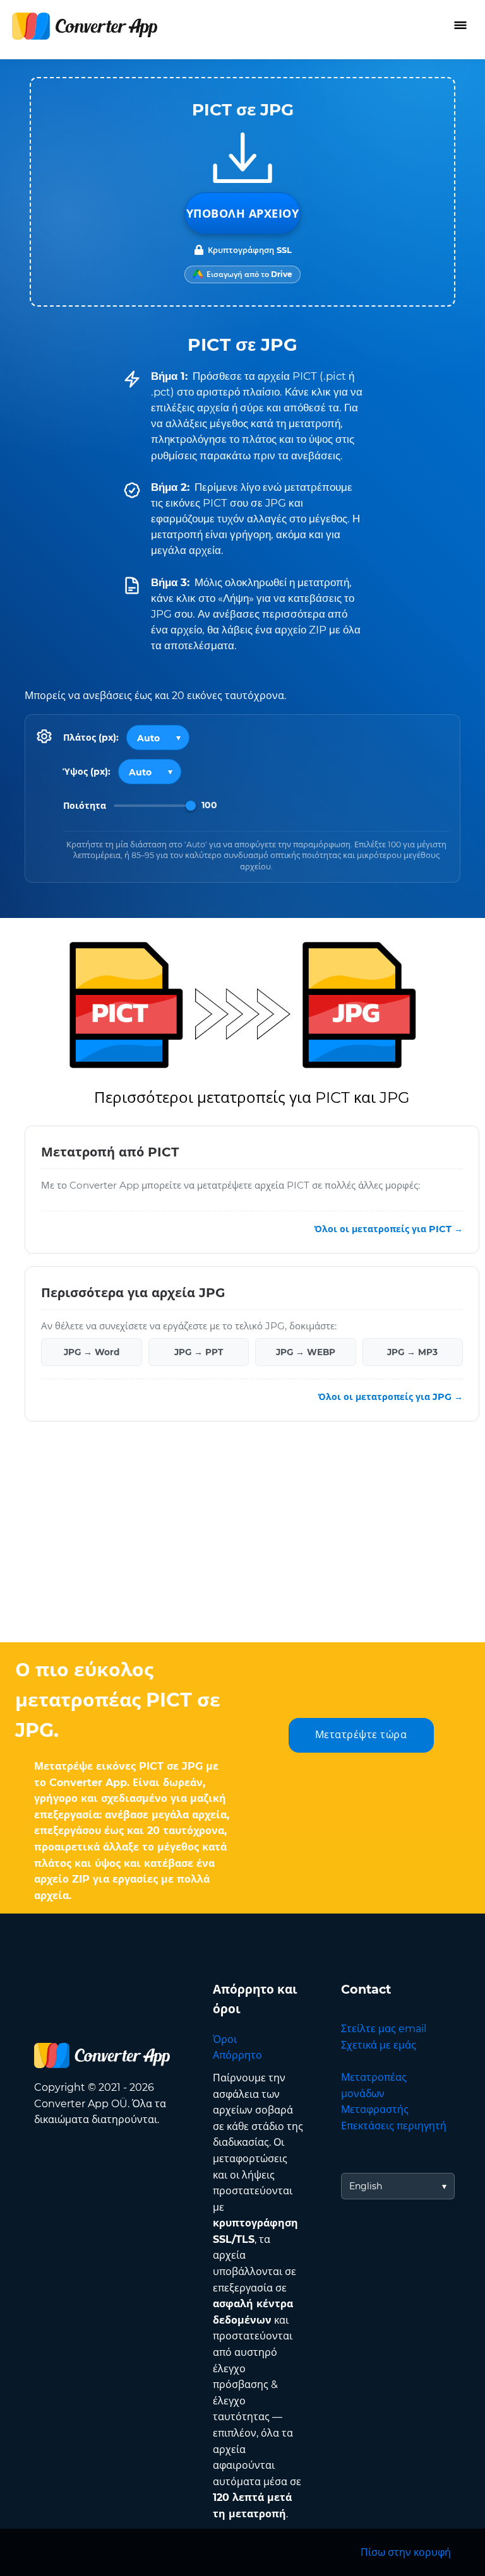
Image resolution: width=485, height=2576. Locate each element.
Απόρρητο (237, 2055)
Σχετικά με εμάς (379, 2045)
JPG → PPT (199, 1352)
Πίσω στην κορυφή (406, 2552)
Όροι (225, 2039)
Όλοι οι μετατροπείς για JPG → (391, 1397)
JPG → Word (92, 1352)
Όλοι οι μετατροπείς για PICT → (389, 1229)
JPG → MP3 (412, 1352)
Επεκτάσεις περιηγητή (394, 2126)
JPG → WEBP (306, 1352)
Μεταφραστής (375, 2109)
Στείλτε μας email (384, 2029)
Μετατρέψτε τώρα (361, 1735)
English (366, 2186)
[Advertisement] (242, 1541)
